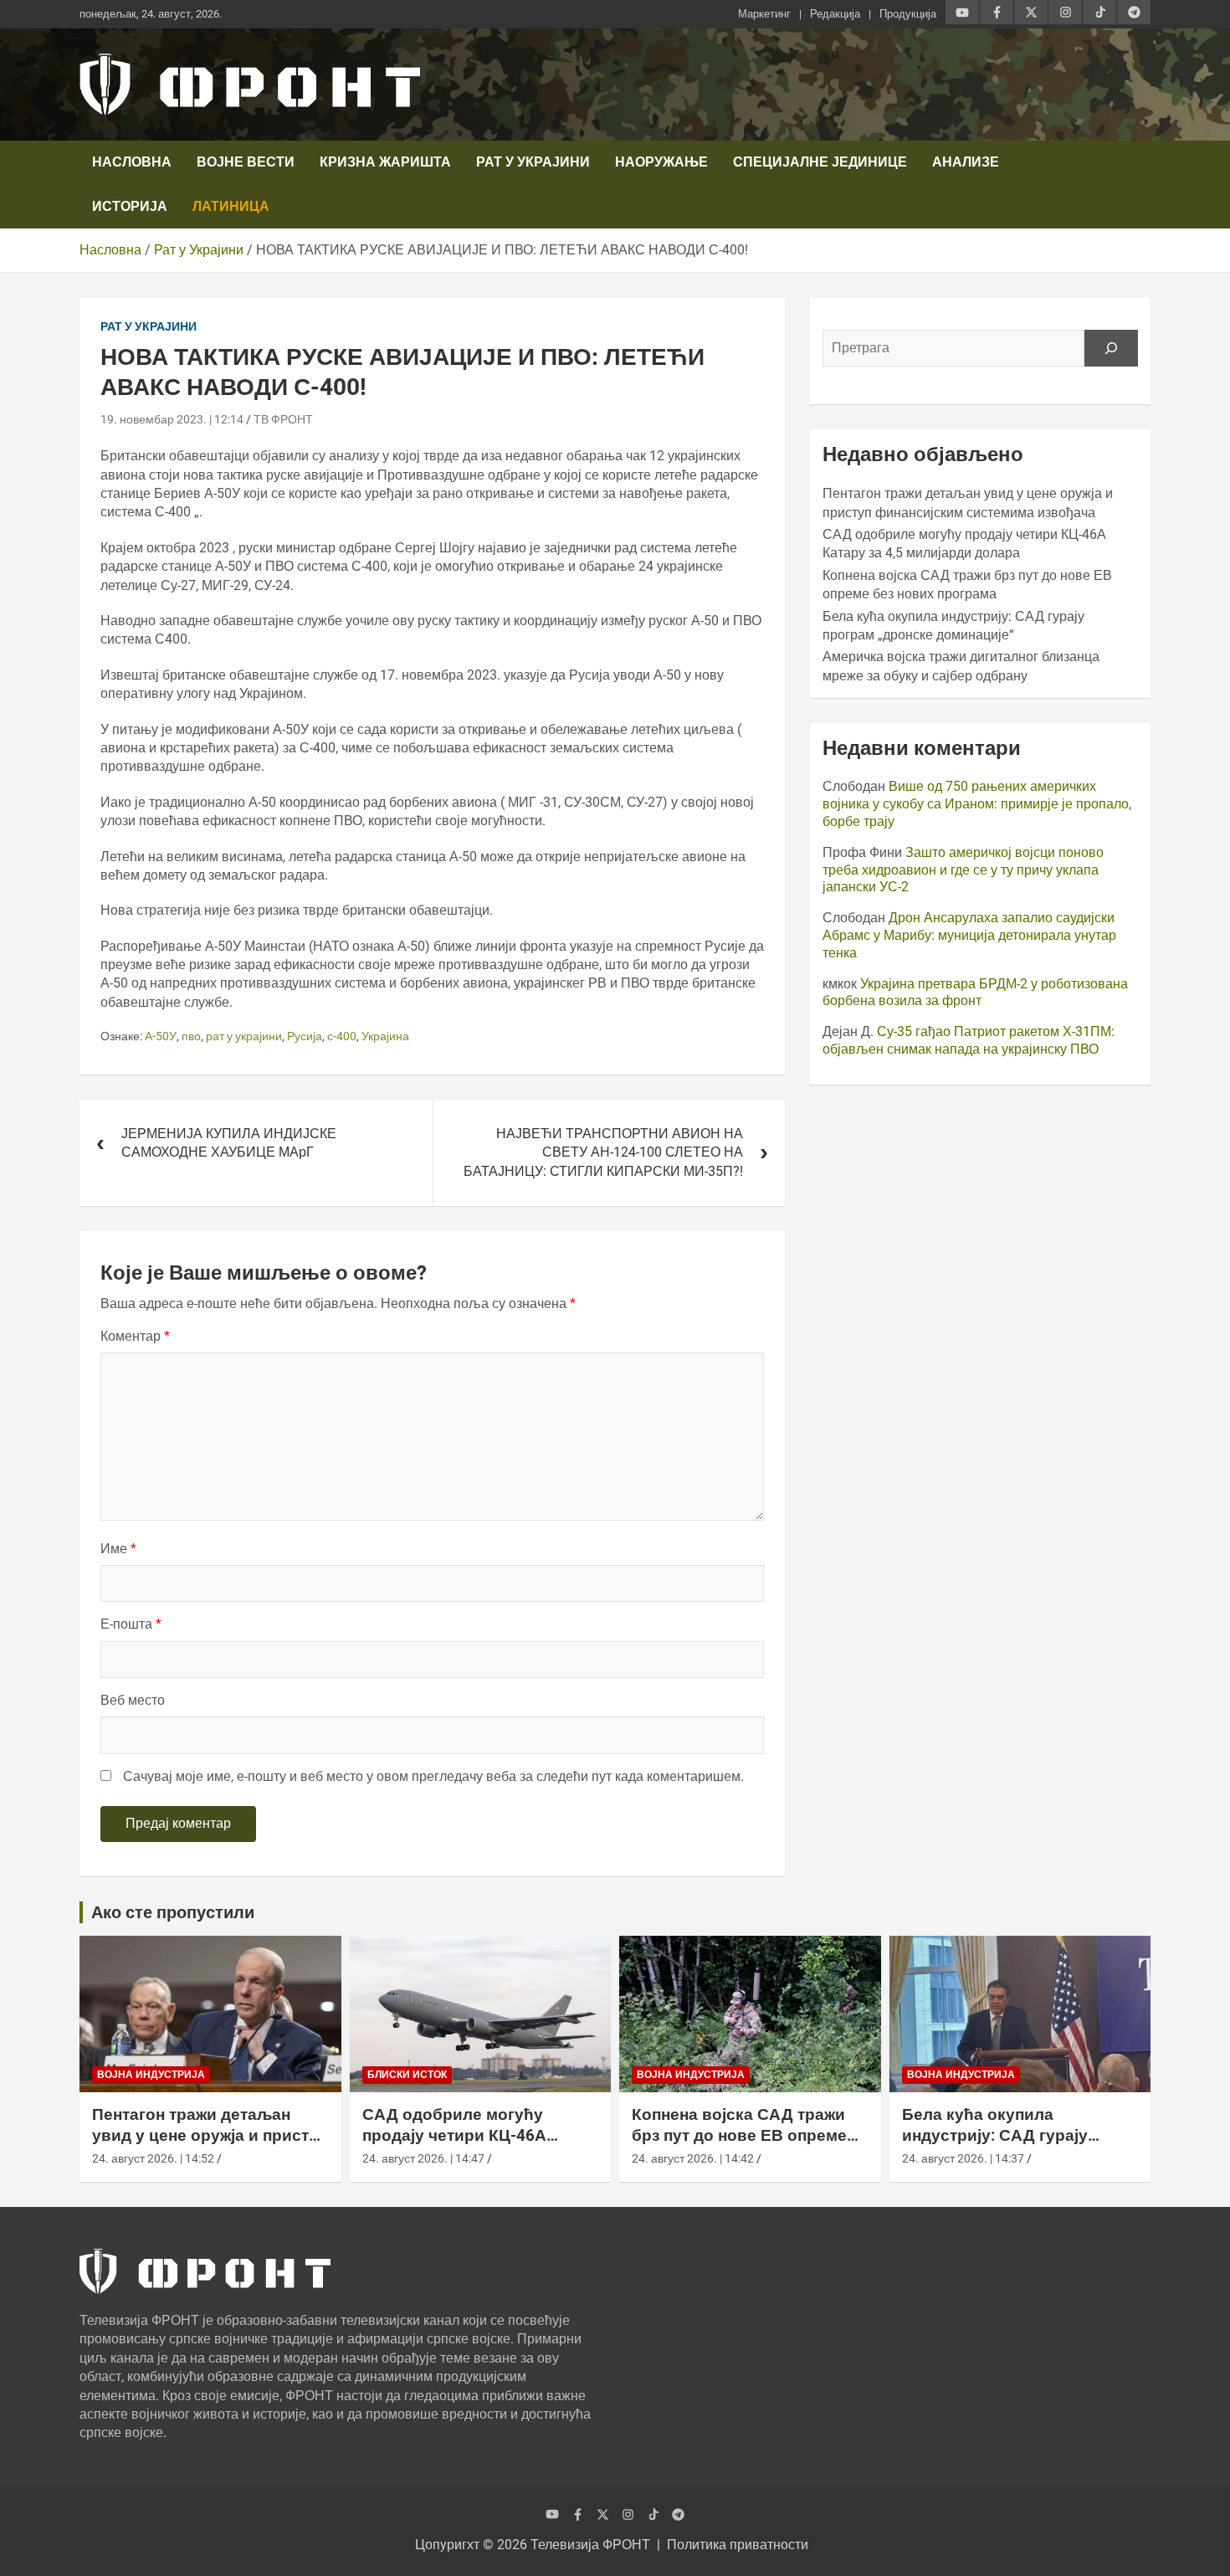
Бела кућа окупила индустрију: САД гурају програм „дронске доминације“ (995, 2145)
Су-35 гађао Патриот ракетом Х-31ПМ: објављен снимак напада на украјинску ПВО (969, 1040)
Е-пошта (131, 1624)
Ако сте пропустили (173, 1912)
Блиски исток (407, 2075)
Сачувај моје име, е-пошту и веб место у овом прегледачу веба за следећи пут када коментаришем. (433, 1776)
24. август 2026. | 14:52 (153, 2158)
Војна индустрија (151, 2075)
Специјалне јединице (820, 162)
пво (191, 1036)
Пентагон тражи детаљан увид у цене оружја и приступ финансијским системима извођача (210, 2145)
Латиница (231, 206)
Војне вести (246, 162)
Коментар (135, 1336)
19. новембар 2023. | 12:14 (172, 419)
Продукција (908, 14)
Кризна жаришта (385, 162)
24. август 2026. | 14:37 (963, 2158)
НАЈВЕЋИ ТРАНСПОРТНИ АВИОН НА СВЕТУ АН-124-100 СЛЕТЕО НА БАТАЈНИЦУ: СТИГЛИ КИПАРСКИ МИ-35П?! (603, 1152)
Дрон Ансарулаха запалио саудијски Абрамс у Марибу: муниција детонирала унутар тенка (969, 935)
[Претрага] (1111, 348)
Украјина (385, 1036)
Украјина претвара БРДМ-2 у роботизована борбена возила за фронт (975, 993)
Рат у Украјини (533, 162)
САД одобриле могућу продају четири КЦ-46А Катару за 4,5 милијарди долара (459, 2145)
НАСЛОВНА (132, 162)
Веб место (133, 1700)
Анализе (966, 162)
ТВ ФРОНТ (283, 419)
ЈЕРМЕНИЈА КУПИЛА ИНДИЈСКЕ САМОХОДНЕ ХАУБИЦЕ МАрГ (229, 1143)
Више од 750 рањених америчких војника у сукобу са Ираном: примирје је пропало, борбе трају (977, 804)
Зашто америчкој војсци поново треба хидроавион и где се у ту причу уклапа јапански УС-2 (963, 870)
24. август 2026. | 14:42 (693, 2158)
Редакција (835, 14)
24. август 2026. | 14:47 (423, 2158)
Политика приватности (738, 2545)
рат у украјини (244, 1036)
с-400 (342, 1036)
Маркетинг (764, 14)
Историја (130, 206)
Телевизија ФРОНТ (590, 2545)
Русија (305, 1036)
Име (118, 1549)
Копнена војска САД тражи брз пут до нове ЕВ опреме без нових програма (739, 2135)
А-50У (161, 1036)
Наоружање (661, 162)
